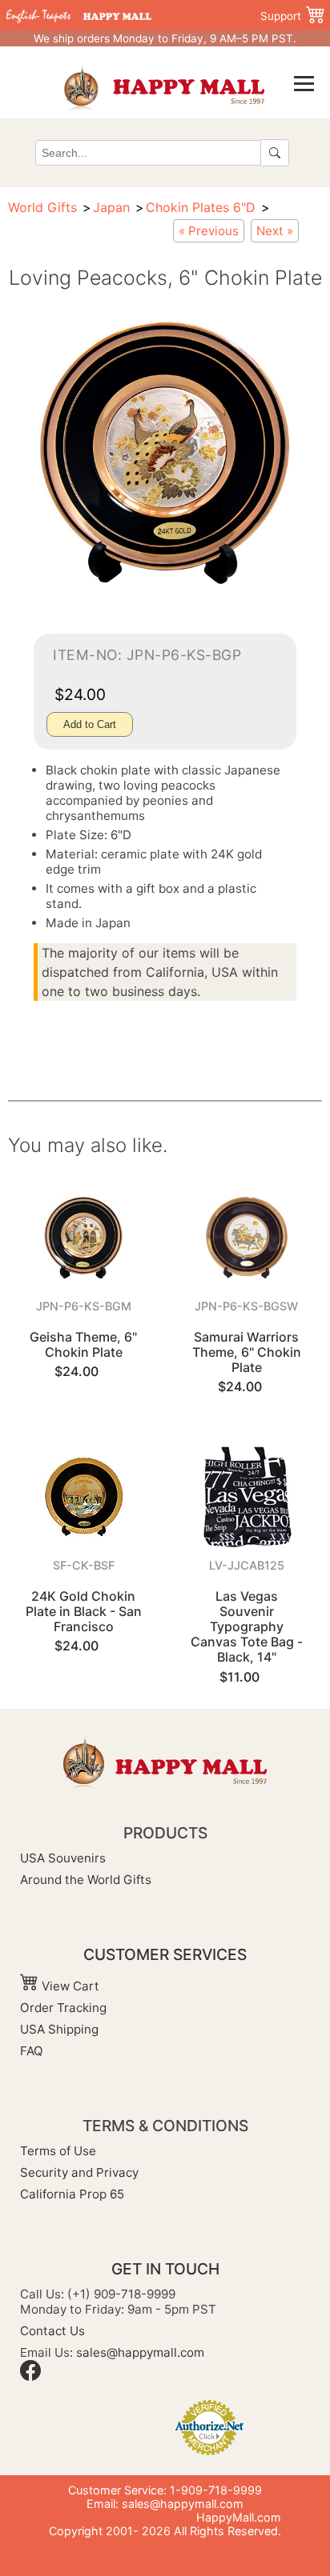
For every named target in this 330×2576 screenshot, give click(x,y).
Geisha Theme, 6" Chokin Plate (83, 1344)
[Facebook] (30, 2376)
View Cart (69, 1986)
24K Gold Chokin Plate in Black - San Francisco (84, 1611)
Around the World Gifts (86, 1880)
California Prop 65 (72, 2194)
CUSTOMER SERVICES (165, 1954)
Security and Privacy (79, 2172)
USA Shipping (59, 2029)
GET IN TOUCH (165, 2269)
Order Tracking (63, 2008)
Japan (111, 207)
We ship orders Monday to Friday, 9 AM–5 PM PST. (165, 38)
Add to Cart (90, 724)
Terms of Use (58, 2151)
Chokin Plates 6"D (201, 207)
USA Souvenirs (63, 1858)
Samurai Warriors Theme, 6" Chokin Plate (247, 1352)
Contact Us (52, 2331)
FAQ (32, 2051)
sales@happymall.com (140, 2352)
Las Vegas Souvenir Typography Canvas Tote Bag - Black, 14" (247, 1627)
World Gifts (42, 207)
